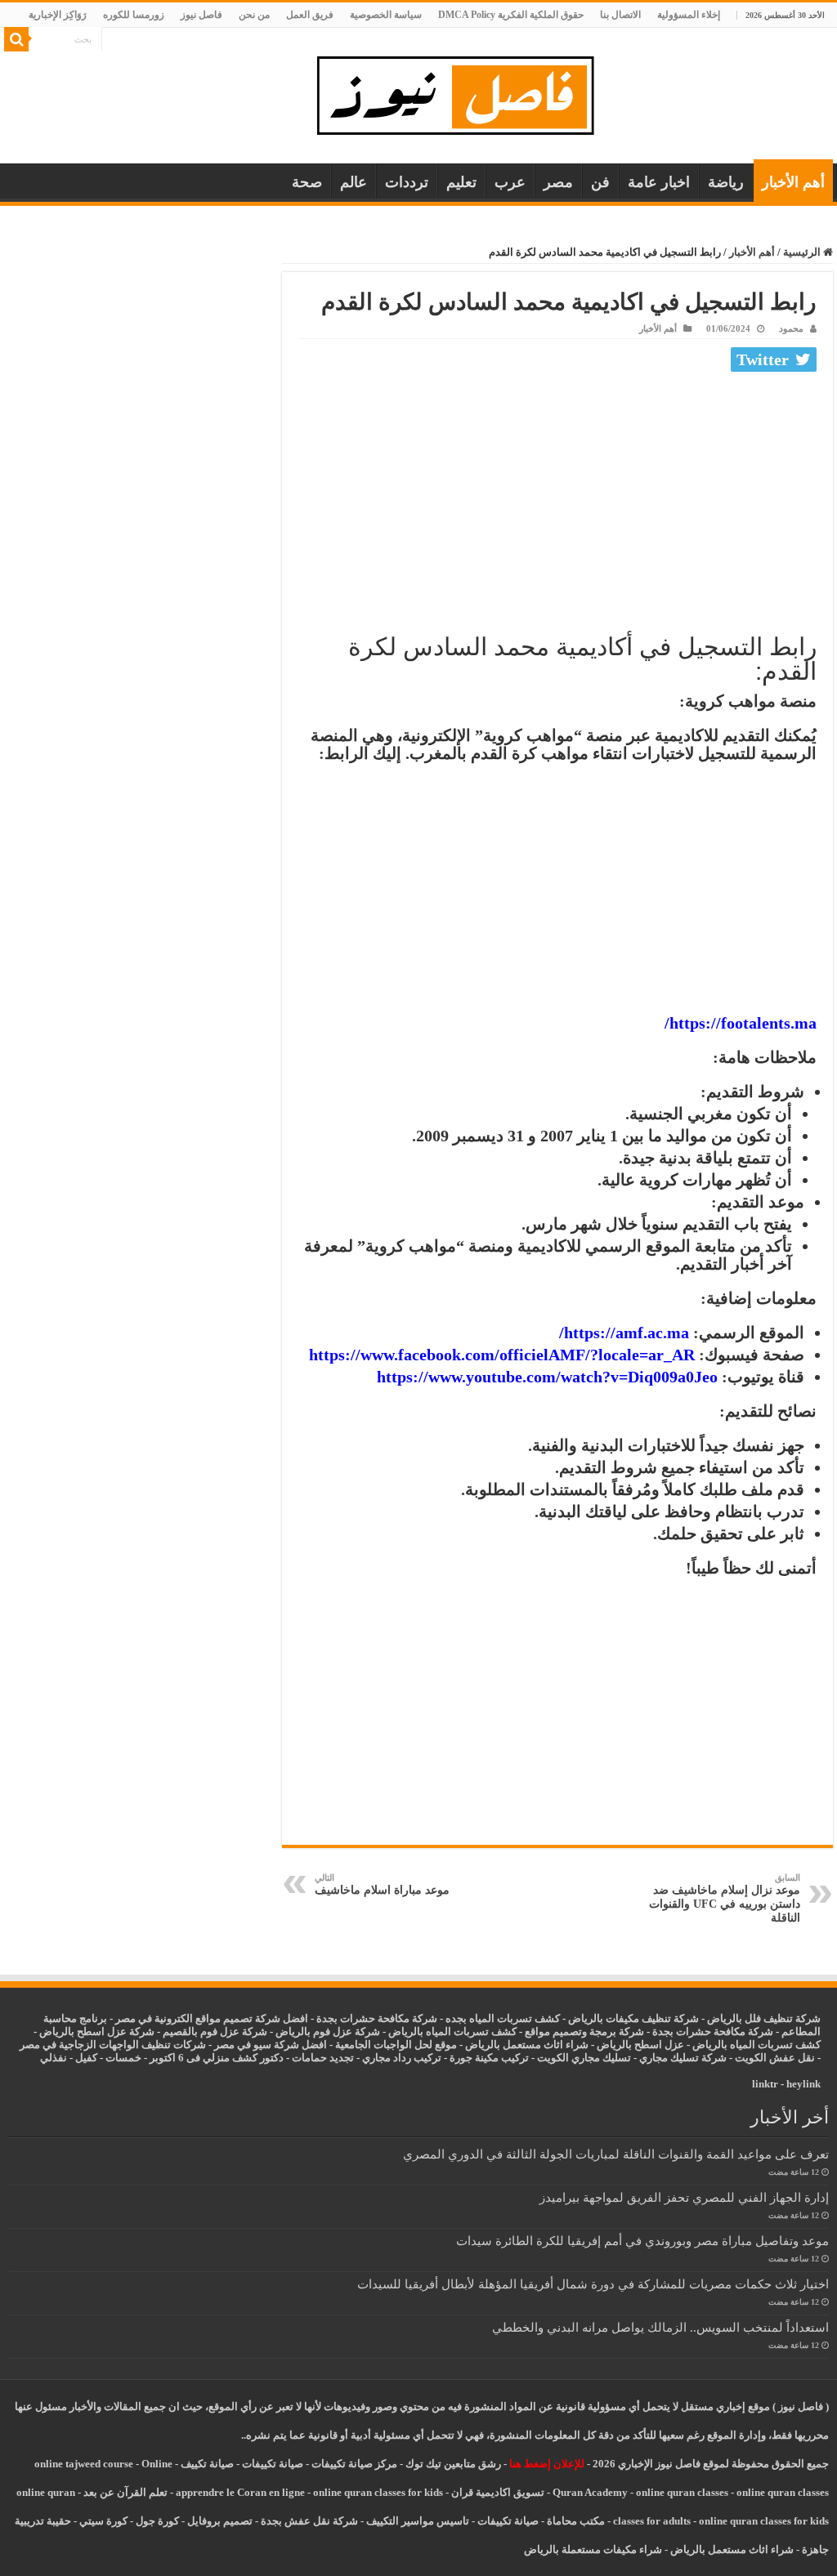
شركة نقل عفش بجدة (309, 2521)
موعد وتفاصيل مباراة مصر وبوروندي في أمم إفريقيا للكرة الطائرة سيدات (642, 2241)
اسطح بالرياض (631, 2045)
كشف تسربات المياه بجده (503, 2018)
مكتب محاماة (576, 2521)
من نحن (254, 15)
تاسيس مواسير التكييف (418, 2521)
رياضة (726, 182)
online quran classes (682, 2492)
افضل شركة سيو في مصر (271, 2045)
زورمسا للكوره (134, 15)
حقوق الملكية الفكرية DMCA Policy (511, 15)
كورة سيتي (102, 2521)
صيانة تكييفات (273, 2464)
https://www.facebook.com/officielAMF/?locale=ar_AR (502, 1355)
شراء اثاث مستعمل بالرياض (527, 2045)
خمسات (123, 2058)
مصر (558, 182)
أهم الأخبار (793, 182)
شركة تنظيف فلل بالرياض (764, 2018)
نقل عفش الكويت (775, 2058)
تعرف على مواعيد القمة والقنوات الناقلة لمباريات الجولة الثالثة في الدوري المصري (616, 2154)
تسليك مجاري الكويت (584, 2058)
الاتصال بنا (620, 15)
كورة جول (156, 2521)
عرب (510, 182)
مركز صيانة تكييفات (354, 2464)
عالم (354, 182)
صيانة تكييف (207, 2464)
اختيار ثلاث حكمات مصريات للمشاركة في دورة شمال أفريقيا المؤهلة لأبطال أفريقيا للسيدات (593, 2284)
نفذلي (54, 2058)
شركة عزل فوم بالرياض (328, 2031)
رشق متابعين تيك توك (453, 2464)
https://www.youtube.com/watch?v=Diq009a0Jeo (547, 1377)
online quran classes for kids (378, 2492)
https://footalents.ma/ (741, 1023)
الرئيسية (803, 252)
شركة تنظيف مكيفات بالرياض (633, 2018)
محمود (791, 328)
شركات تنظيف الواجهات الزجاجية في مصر (113, 2045)
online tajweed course (84, 2464)
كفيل (86, 2058)
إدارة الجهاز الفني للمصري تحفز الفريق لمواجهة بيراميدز (684, 2197)
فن (600, 182)
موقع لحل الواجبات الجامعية (396, 2045)
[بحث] (16, 39)
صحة (307, 182)
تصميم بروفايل (220, 2521)
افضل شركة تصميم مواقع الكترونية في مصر (212, 2018)
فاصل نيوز (201, 15)
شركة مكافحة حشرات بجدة (713, 2031)
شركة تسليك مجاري (683, 2058)
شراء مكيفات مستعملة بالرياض (593, 2549)
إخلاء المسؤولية (689, 15)
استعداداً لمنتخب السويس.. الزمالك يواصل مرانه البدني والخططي (660, 2327)
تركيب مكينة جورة (489, 2058)
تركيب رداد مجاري (402, 2058)
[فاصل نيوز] (464, 92)
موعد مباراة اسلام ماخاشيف (382, 1884)
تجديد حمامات (323, 2058)
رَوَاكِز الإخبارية (58, 15)
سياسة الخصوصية (386, 15)
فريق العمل (310, 15)
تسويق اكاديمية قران (498, 2492)
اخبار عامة (659, 182)
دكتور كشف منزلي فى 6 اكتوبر (217, 2058)
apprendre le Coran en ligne (240, 2492)
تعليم (461, 182)
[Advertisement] (557, 500)
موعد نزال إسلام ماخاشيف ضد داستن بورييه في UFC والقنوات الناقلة (725, 1898)
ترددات (407, 182)
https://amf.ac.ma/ (624, 1333)
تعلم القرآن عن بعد (125, 2492)
